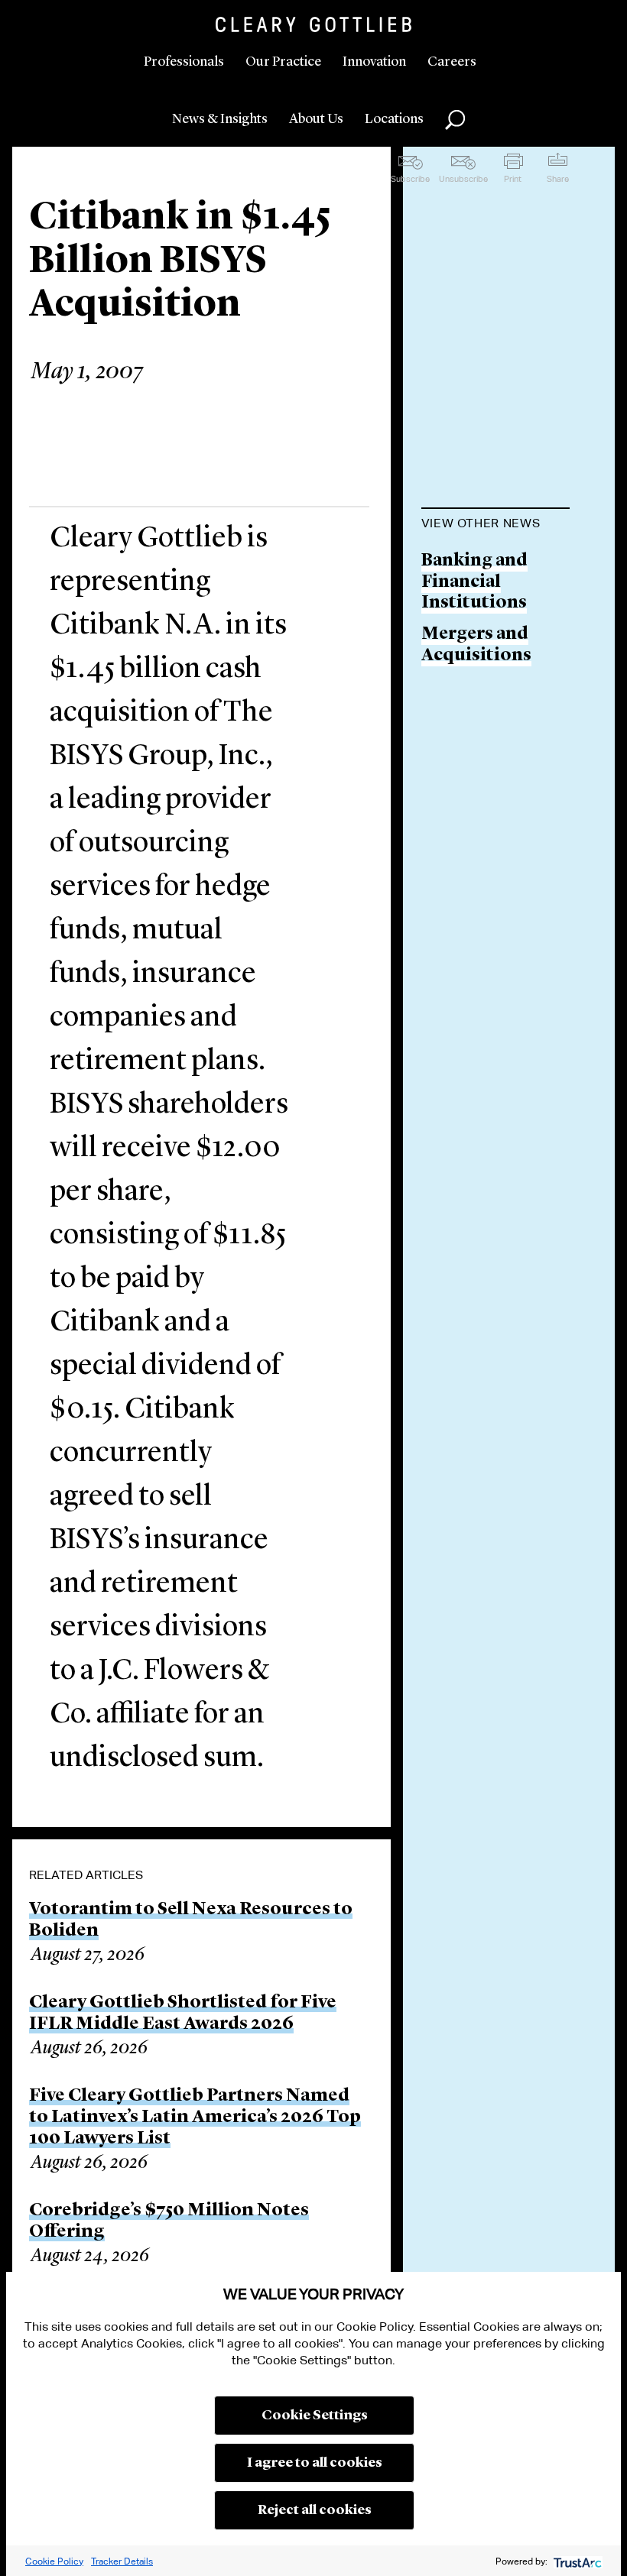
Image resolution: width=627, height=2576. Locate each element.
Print (513, 179)
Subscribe (410, 179)
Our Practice (283, 62)
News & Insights (220, 119)
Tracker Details (122, 2561)
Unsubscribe (463, 179)
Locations (394, 119)
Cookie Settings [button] (315, 2416)
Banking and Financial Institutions (474, 582)
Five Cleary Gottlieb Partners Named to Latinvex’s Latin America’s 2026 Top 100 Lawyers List (195, 2118)
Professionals (184, 62)
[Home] (313, 24)
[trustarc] (576, 2561)
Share (558, 179)
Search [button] (455, 120)
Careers (452, 62)
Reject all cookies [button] (315, 2510)
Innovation (374, 62)
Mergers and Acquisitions (476, 645)
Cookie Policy (54, 2561)
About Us (316, 119)
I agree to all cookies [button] (315, 2463)
